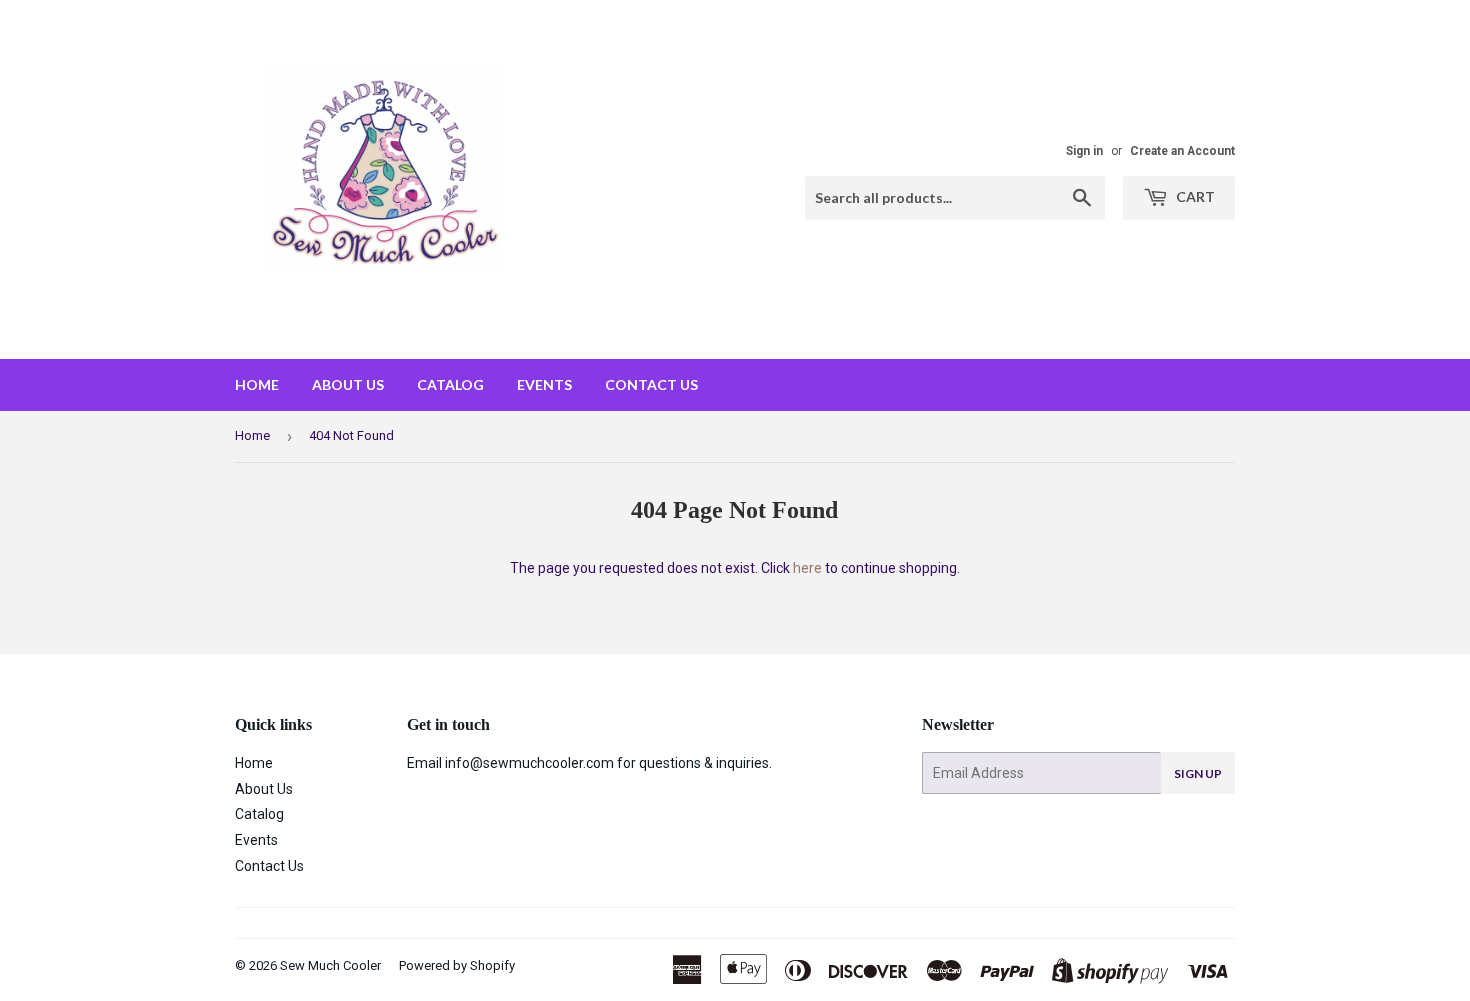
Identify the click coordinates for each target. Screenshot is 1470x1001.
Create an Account (1182, 151)
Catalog (450, 384)
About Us (348, 384)
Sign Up (1198, 773)
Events (544, 384)
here (807, 568)
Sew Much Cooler (330, 965)
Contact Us (651, 384)
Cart (1194, 196)
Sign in (1084, 151)
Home (257, 384)
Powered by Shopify (457, 965)
